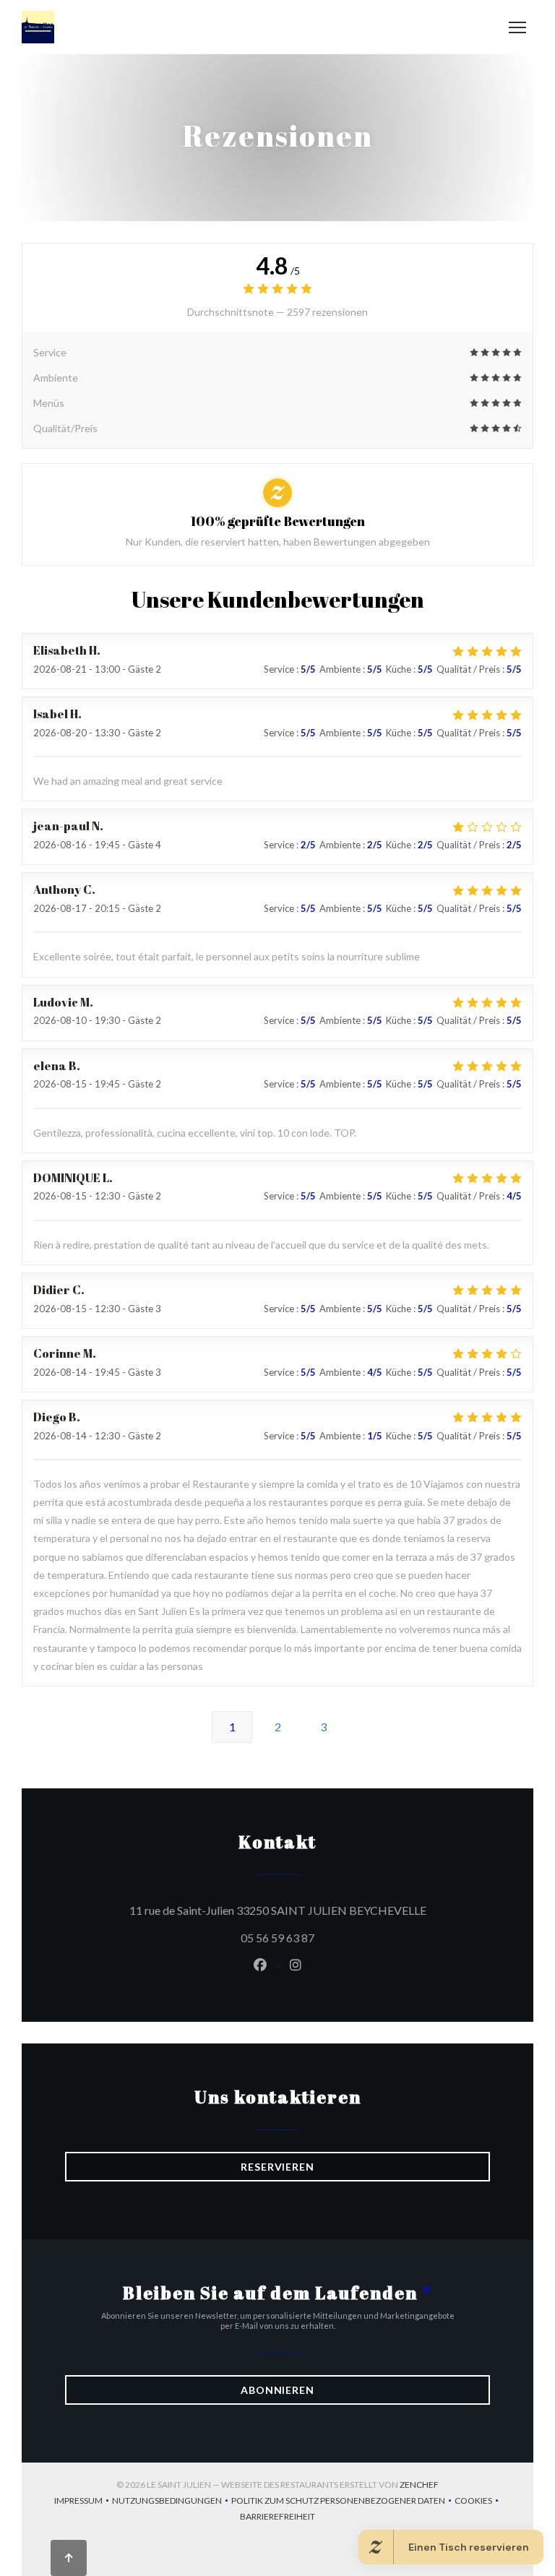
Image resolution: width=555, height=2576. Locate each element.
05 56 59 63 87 (277, 1938)
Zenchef (419, 2485)
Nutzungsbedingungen (172, 2502)
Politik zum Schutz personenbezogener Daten (343, 2502)
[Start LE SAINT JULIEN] (38, 27)
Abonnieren (277, 2390)
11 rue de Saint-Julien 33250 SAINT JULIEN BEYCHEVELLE (310, 1910)
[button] (517, 27)
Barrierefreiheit (277, 2518)
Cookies (478, 2502)
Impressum (83, 2502)
